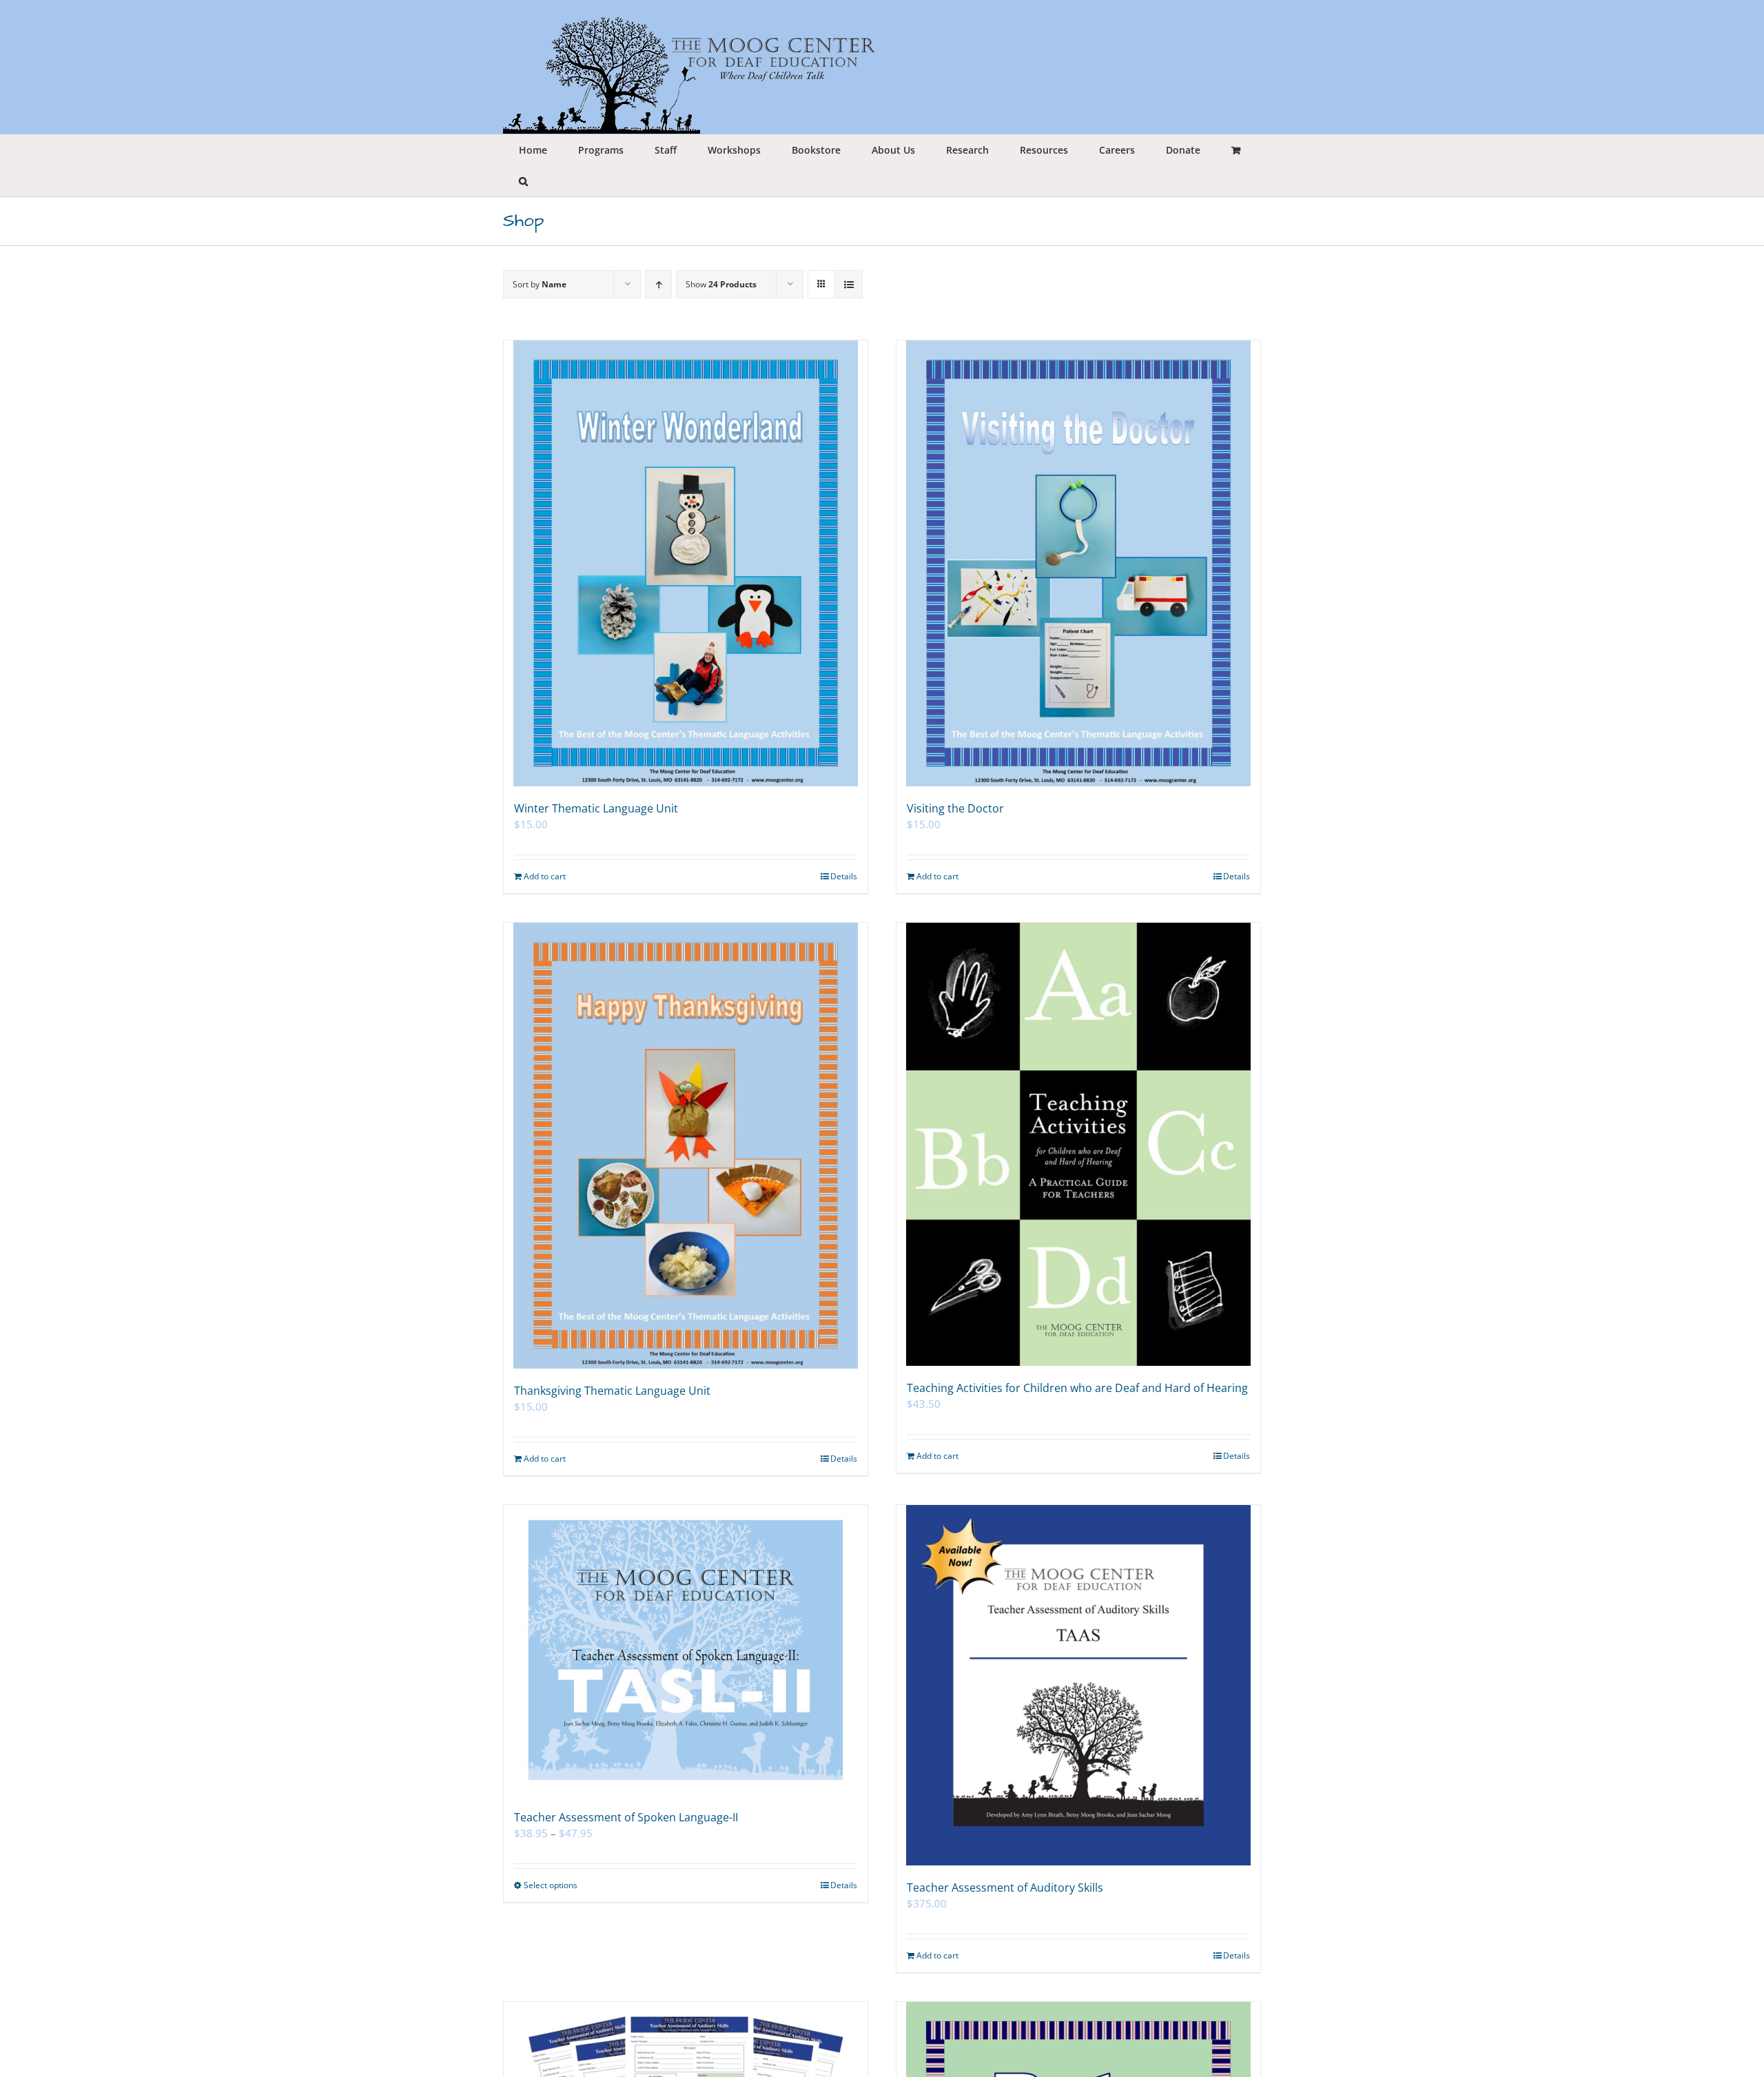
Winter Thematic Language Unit (596, 808)
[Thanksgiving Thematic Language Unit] (686, 1146)
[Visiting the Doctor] (1078, 563)
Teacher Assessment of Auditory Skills (1005, 1887)
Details (844, 876)
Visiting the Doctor (955, 808)
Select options (551, 1885)
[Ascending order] (658, 284)
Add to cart (545, 876)
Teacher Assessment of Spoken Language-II (626, 1817)
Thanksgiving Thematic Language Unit (612, 1391)
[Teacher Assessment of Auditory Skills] (1078, 1685)
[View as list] (849, 284)
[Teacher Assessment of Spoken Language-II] (686, 1650)
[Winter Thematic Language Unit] (686, 563)
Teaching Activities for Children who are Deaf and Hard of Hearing (1077, 1388)
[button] (523, 181)
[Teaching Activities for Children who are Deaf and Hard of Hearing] (1078, 1144)
